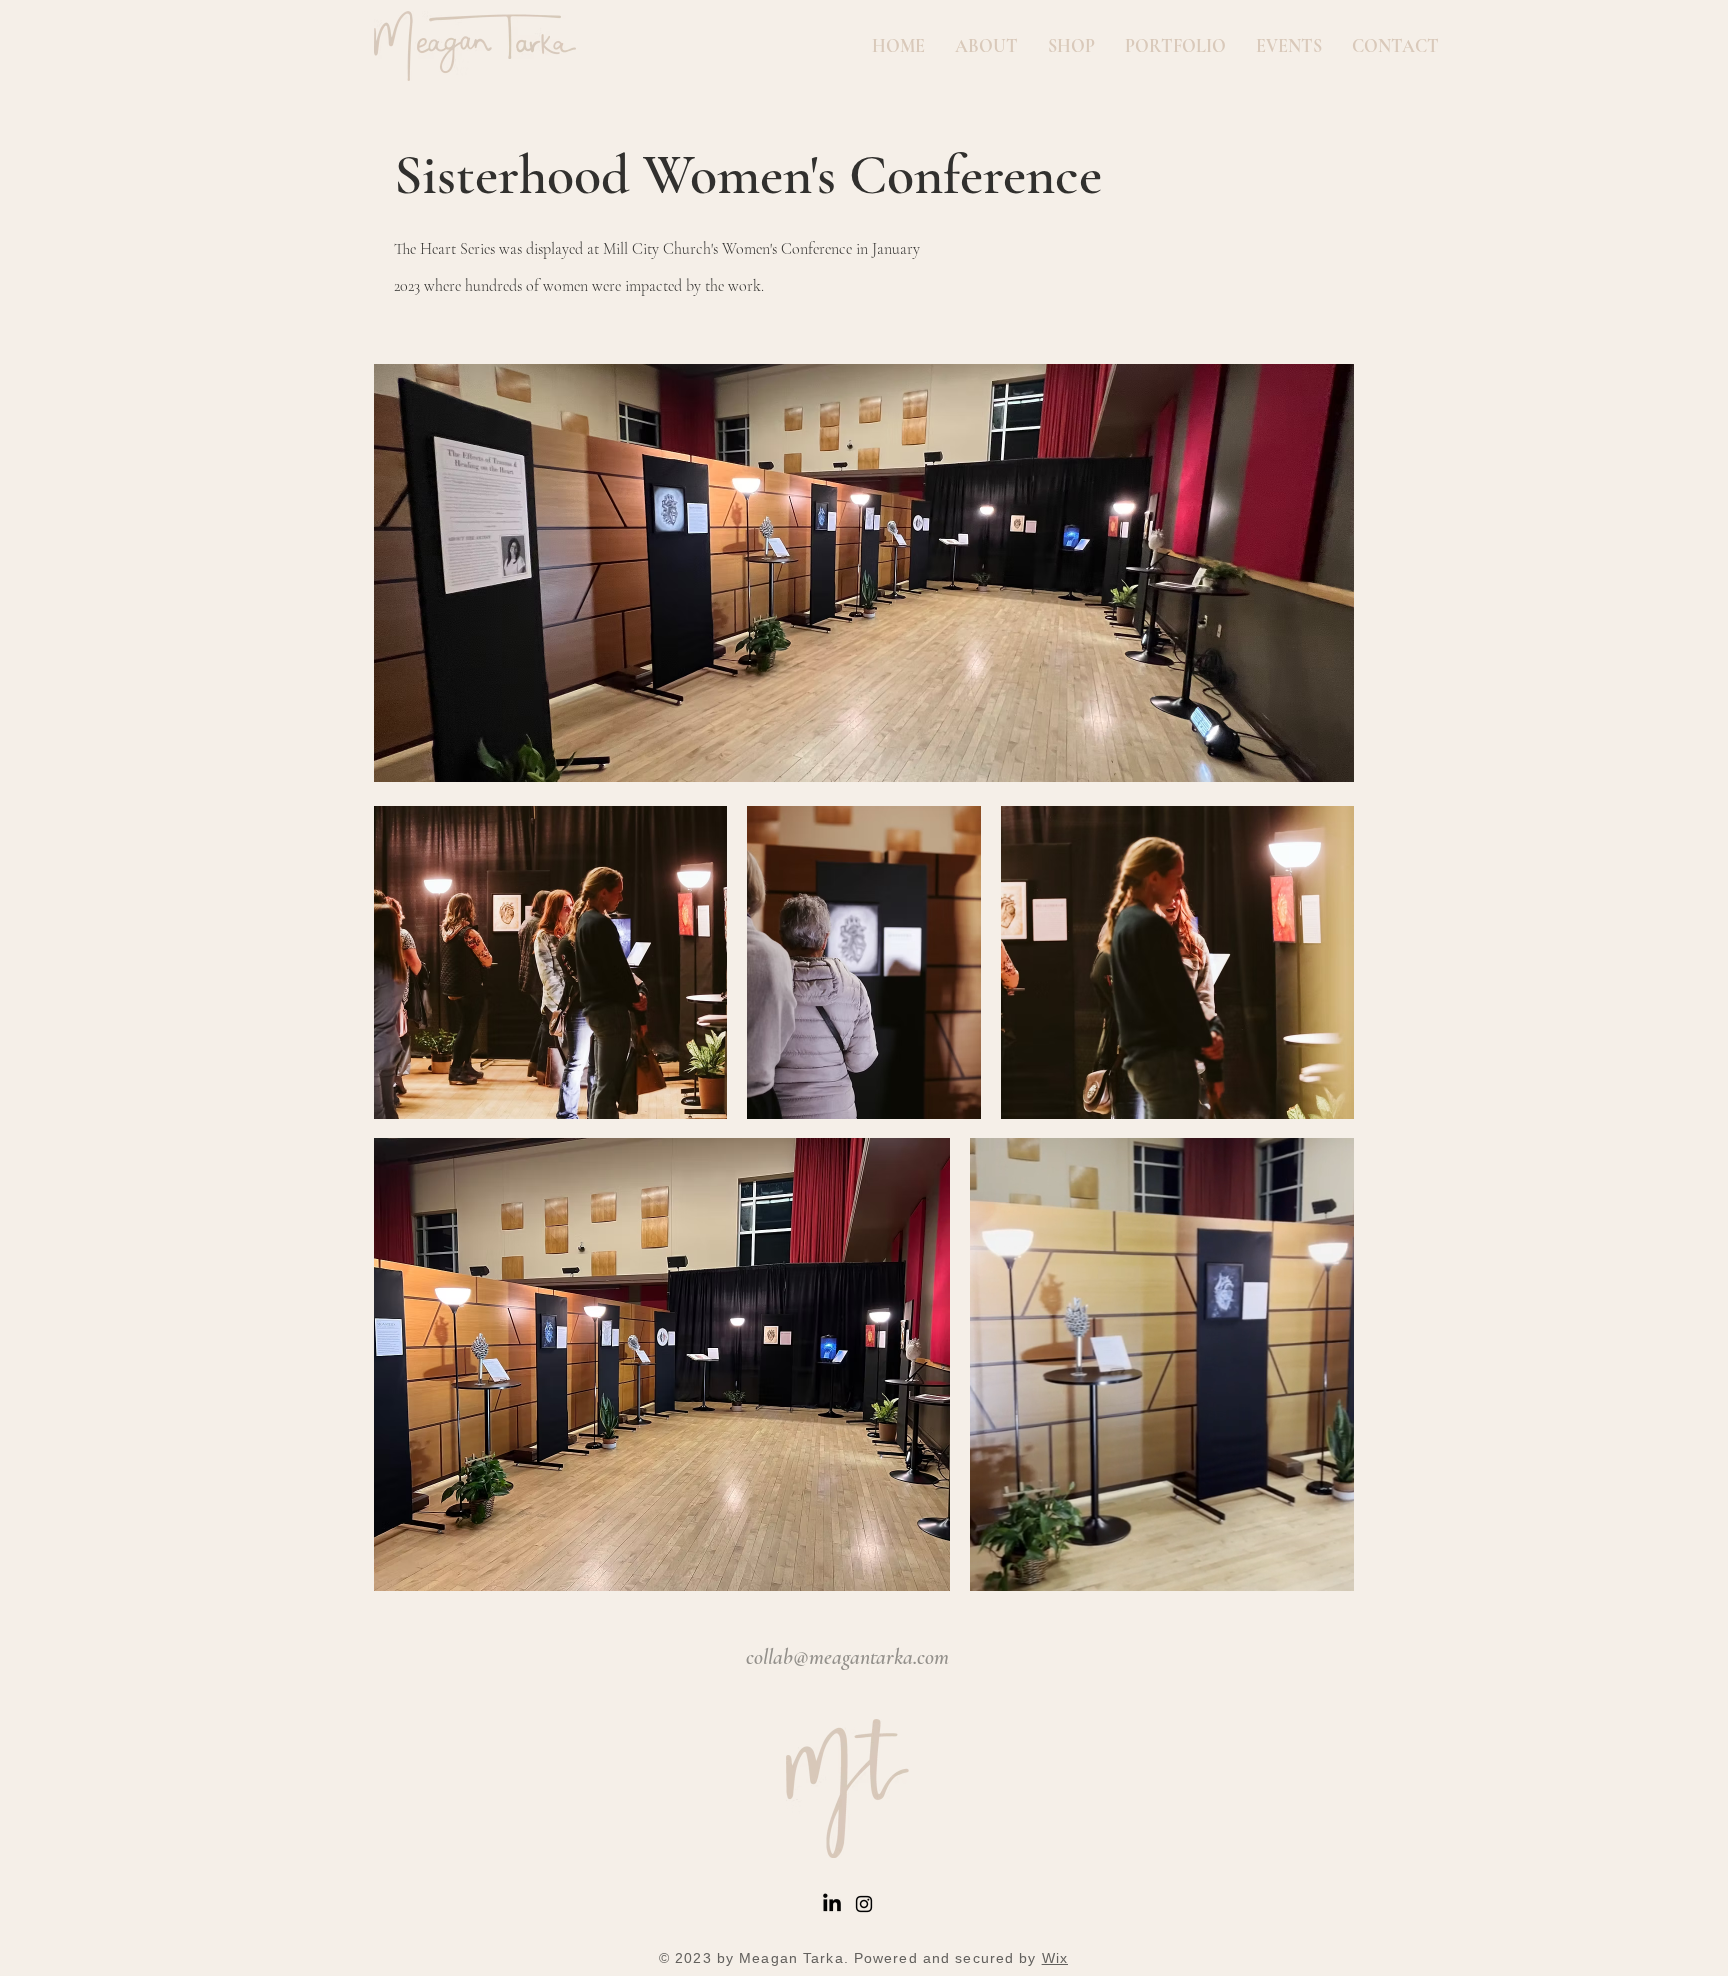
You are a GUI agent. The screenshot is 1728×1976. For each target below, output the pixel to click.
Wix (1055, 1958)
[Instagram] (864, 1904)
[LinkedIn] (832, 1904)
